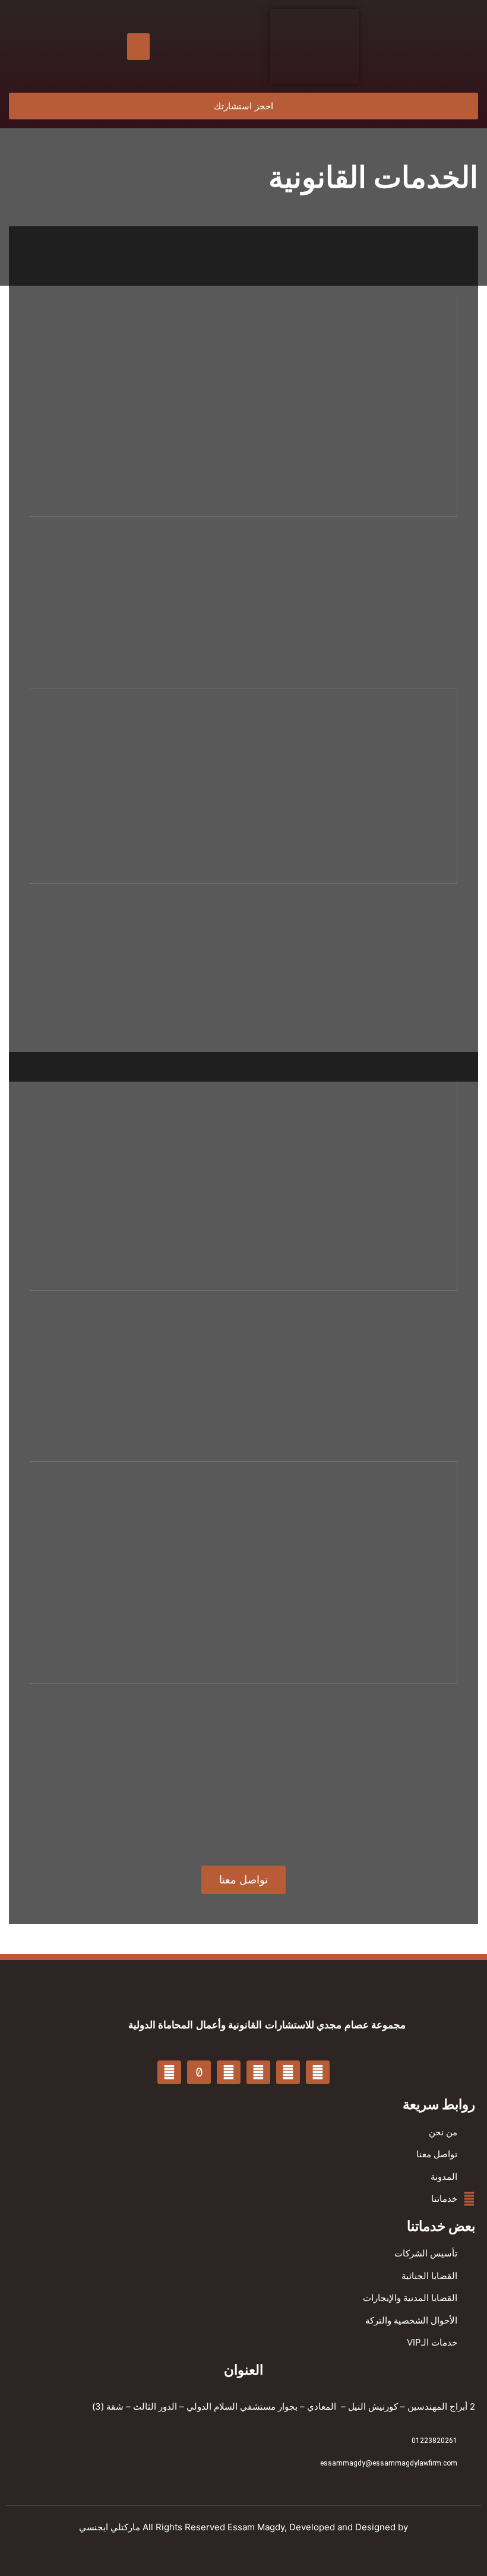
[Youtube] (288, 2072)
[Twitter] (229, 2072)
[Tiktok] (199, 2072)
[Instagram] (169, 2072)
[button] (138, 47)
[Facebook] (318, 2072)
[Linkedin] (258, 2072)
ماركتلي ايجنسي (110, 2527)
